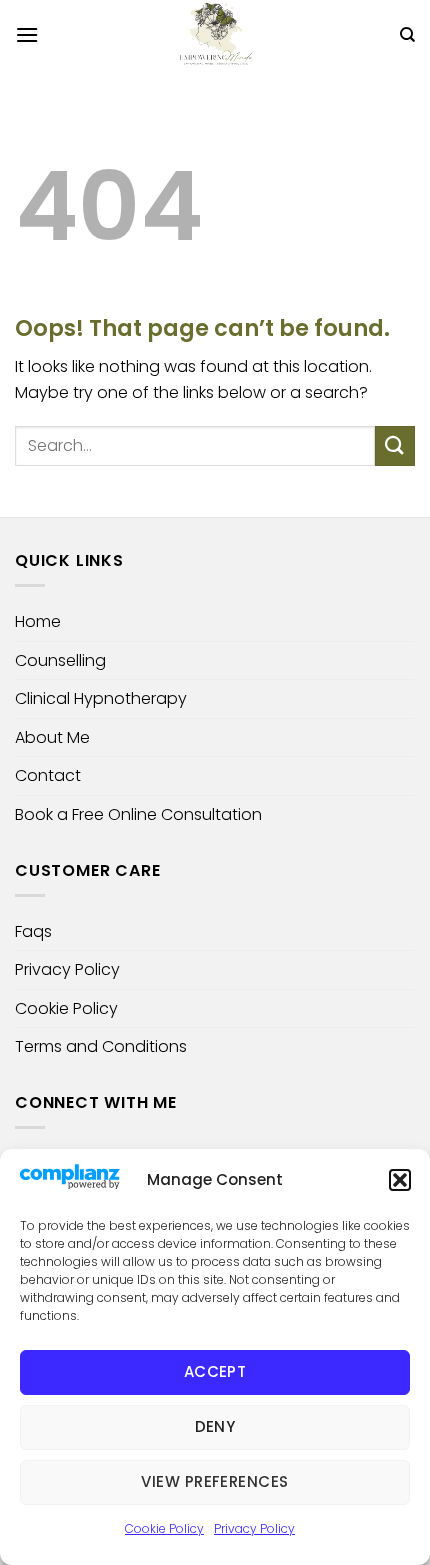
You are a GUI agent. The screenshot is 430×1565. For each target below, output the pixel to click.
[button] (400, 1180)
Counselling (60, 660)
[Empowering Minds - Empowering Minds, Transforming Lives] (215, 35)
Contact (48, 775)
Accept (215, 1371)
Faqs (33, 931)
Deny (215, 1426)
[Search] (407, 35)
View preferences (214, 1481)
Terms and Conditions (101, 1046)
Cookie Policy (164, 1528)
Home (38, 621)
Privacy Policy (254, 1528)
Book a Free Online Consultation (138, 814)
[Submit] (395, 445)
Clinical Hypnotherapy (101, 698)
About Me (52, 737)
